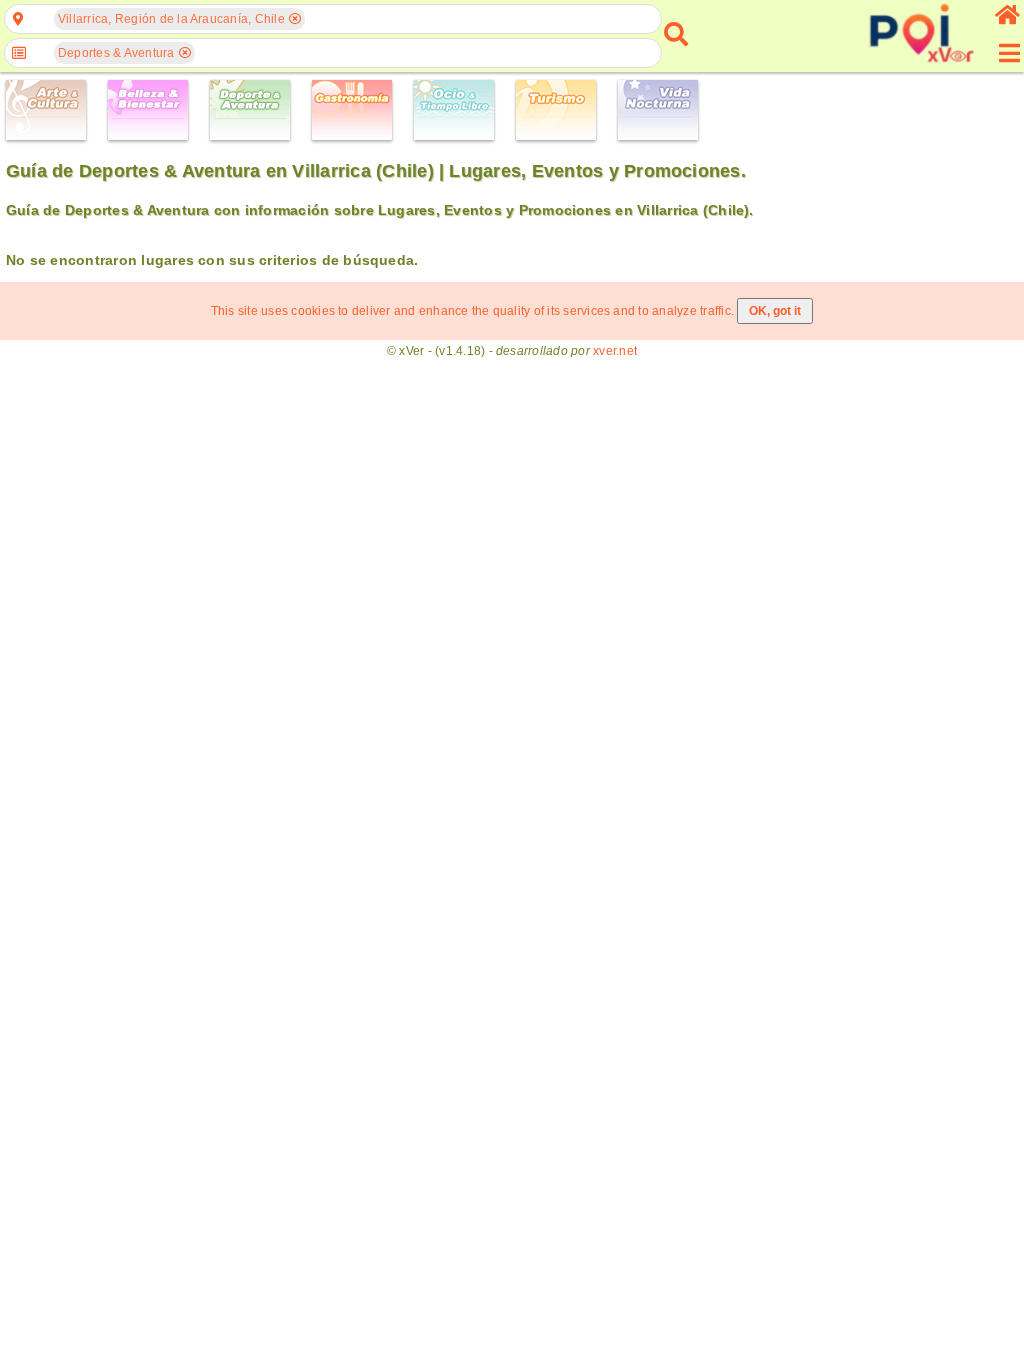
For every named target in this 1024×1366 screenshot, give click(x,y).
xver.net (615, 351)
